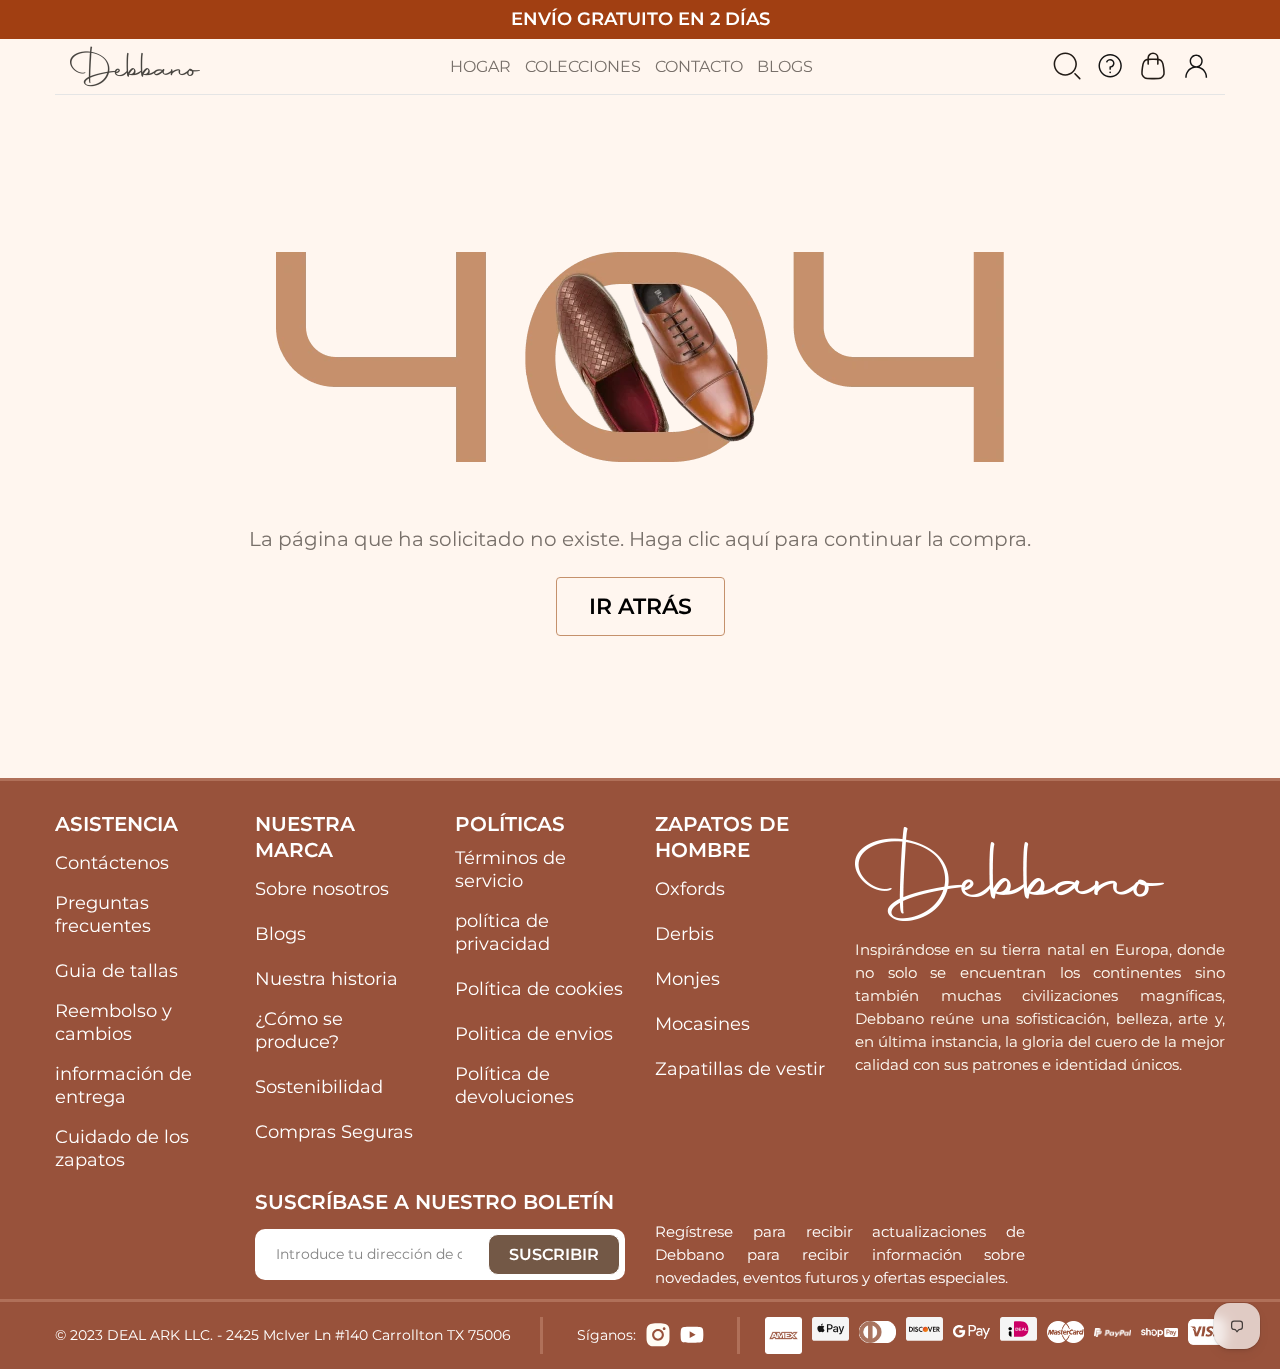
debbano (135, 66)
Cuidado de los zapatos (122, 1148)
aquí (747, 539)
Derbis (684, 934)
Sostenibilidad (319, 1087)
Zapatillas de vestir (740, 1069)
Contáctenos (112, 863)
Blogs (280, 934)
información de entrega (123, 1085)
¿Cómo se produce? (299, 1030)
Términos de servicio (510, 869)
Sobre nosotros (322, 889)
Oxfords (690, 889)
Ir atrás (640, 606)
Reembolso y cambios (113, 1022)
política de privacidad (502, 932)
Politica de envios (534, 1034)
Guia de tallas (116, 971)
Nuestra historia (326, 979)
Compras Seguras (334, 1132)
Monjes (687, 979)
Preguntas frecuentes (103, 914)
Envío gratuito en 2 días (640, 19)
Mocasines (702, 1024)
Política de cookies (539, 989)
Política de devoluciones (514, 1085)
